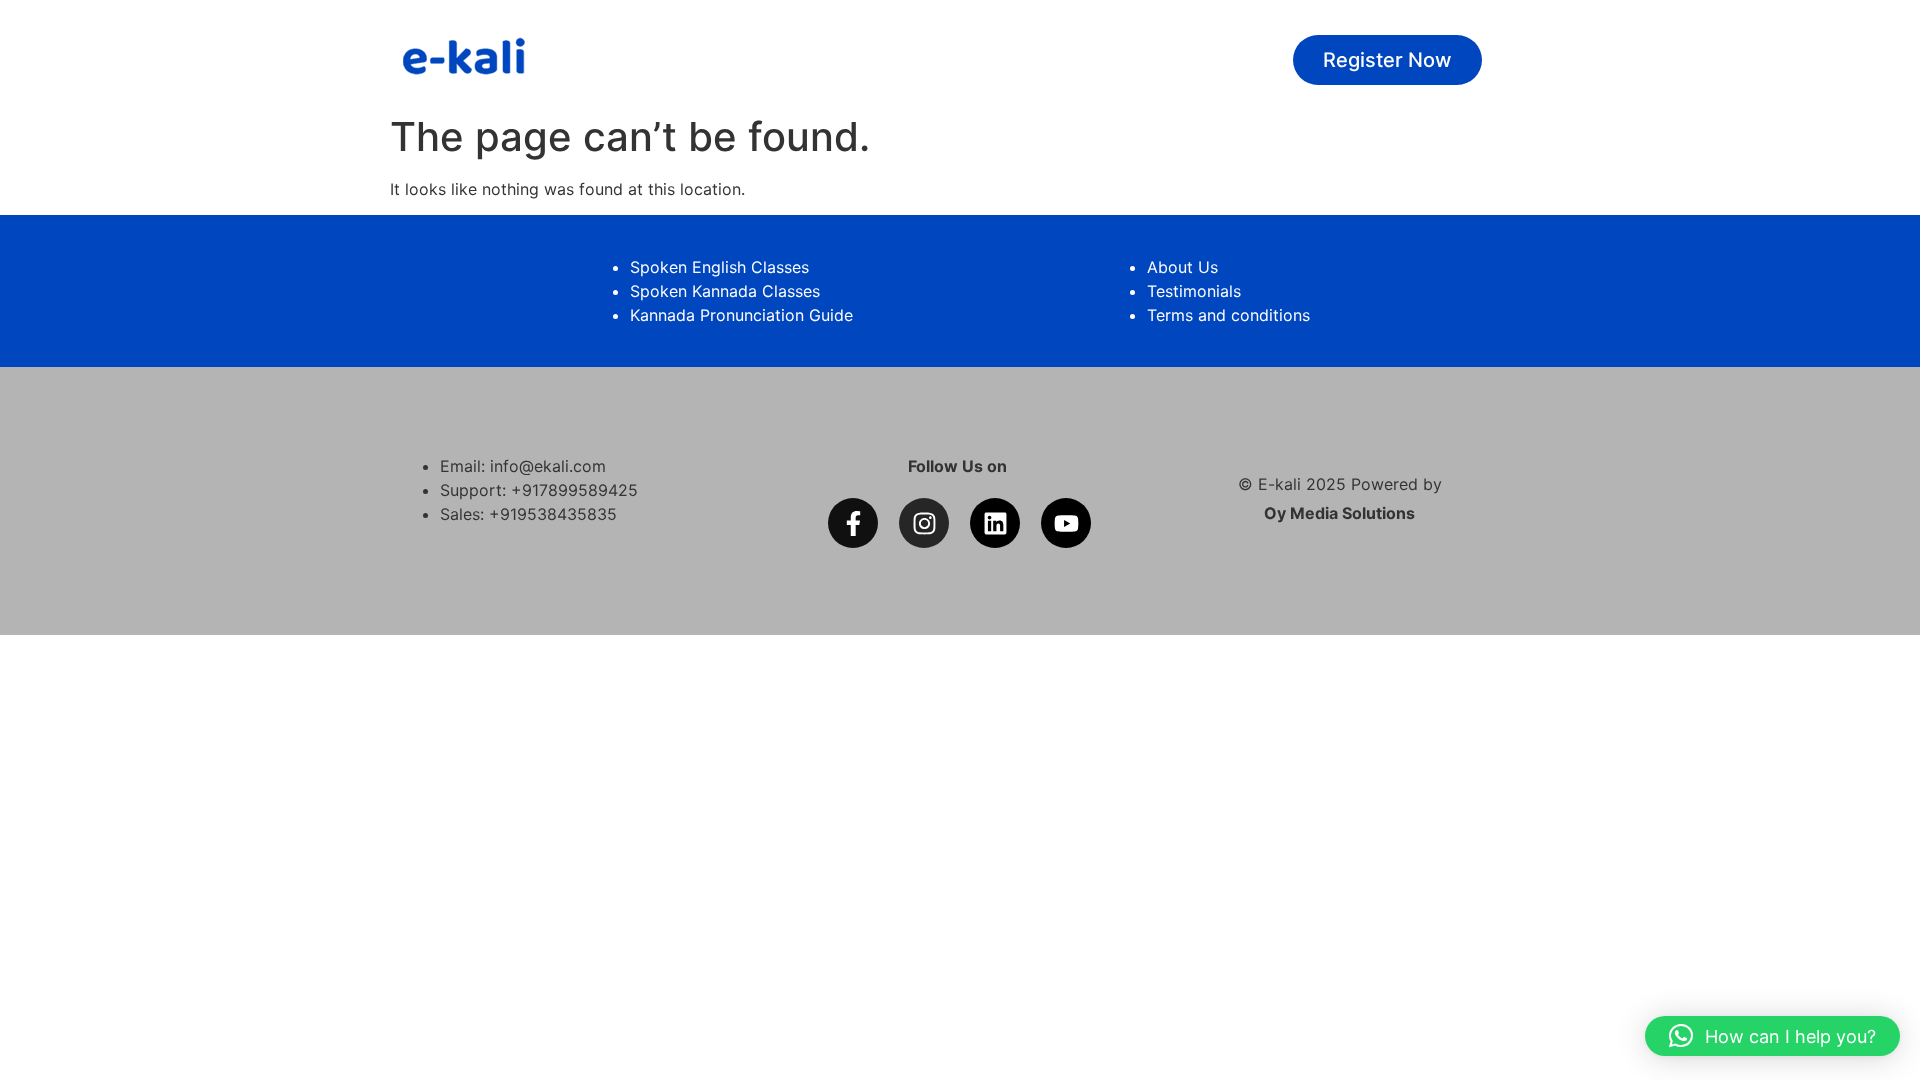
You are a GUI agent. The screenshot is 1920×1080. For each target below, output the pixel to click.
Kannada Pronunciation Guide (741, 315)
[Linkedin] (995, 523)
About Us (1182, 267)
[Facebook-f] (853, 523)
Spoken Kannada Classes (725, 291)
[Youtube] (1066, 523)
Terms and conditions (1228, 315)
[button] (1772, 1036)
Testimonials (1194, 291)
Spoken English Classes (719, 267)
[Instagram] (924, 523)
